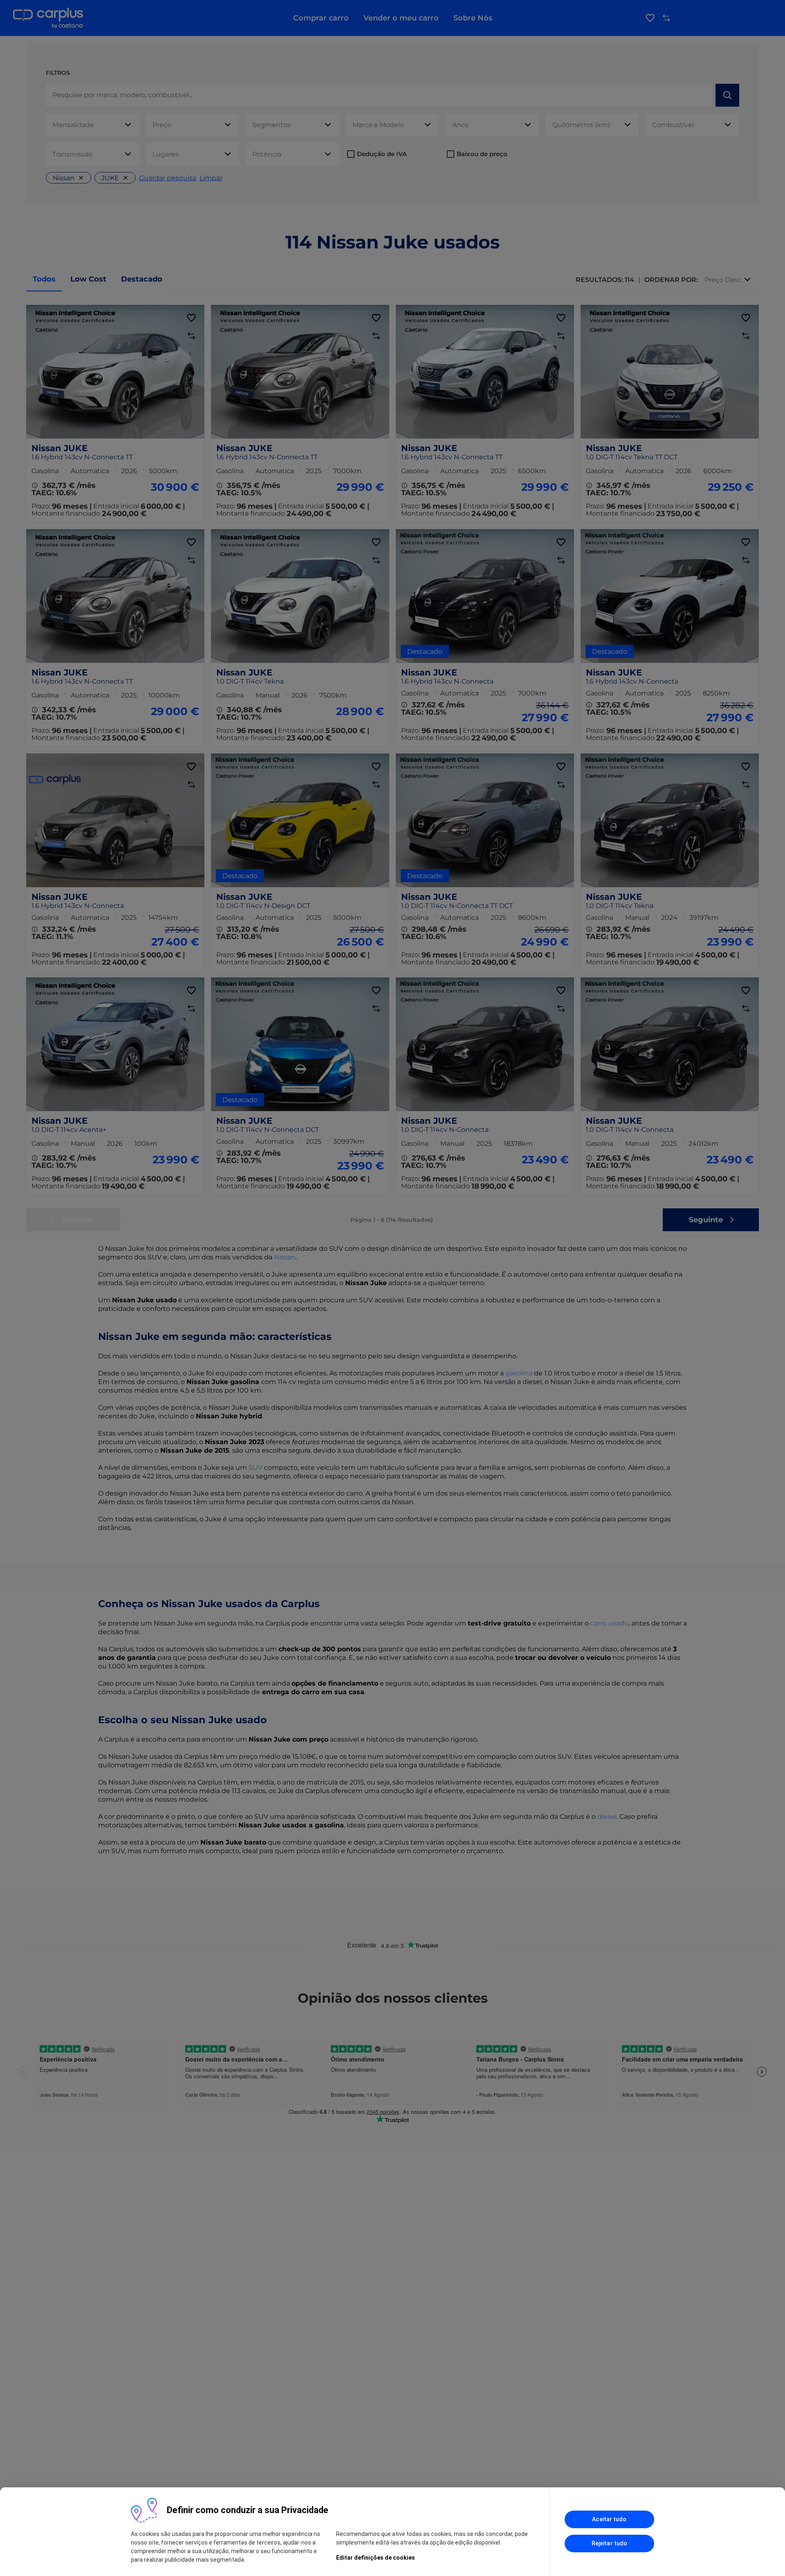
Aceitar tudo (609, 2519)
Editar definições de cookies (376, 2558)
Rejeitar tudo (609, 2543)
